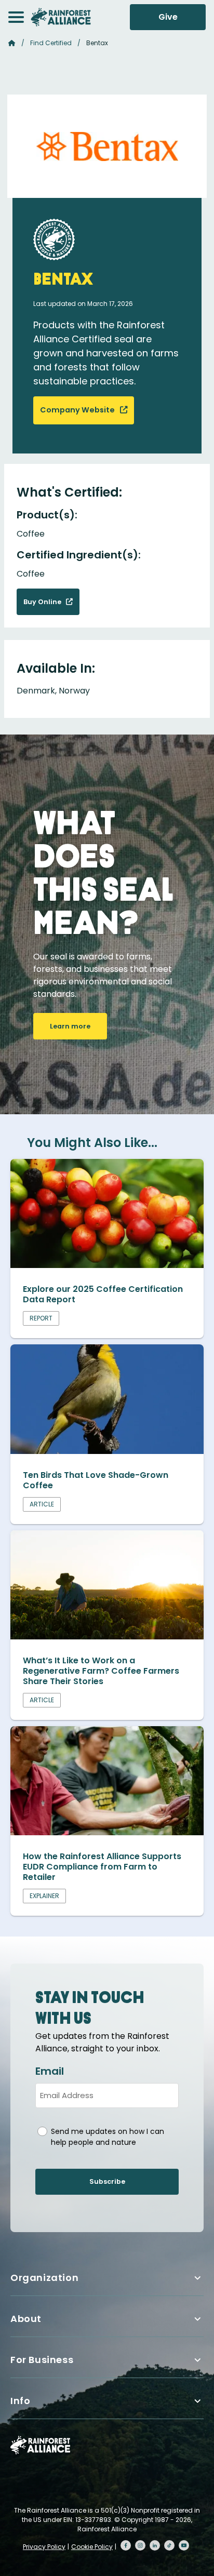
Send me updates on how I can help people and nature (108, 2137)
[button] (16, 17)
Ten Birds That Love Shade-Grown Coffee (96, 1480)
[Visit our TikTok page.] (169, 2545)
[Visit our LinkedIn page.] (155, 2545)
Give (168, 17)
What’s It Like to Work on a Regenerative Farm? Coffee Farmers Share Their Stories (101, 1671)
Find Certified (51, 43)
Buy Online (43, 602)
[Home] (61, 17)
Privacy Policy (44, 2547)
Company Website (78, 410)
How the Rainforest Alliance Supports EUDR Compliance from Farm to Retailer (102, 1867)
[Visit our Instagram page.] (140, 2545)
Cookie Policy (92, 2547)
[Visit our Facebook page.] (126, 2545)
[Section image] (107, 1265)
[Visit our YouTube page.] (184, 2545)
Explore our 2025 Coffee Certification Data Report (103, 1294)
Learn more (70, 1026)
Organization (44, 2278)
